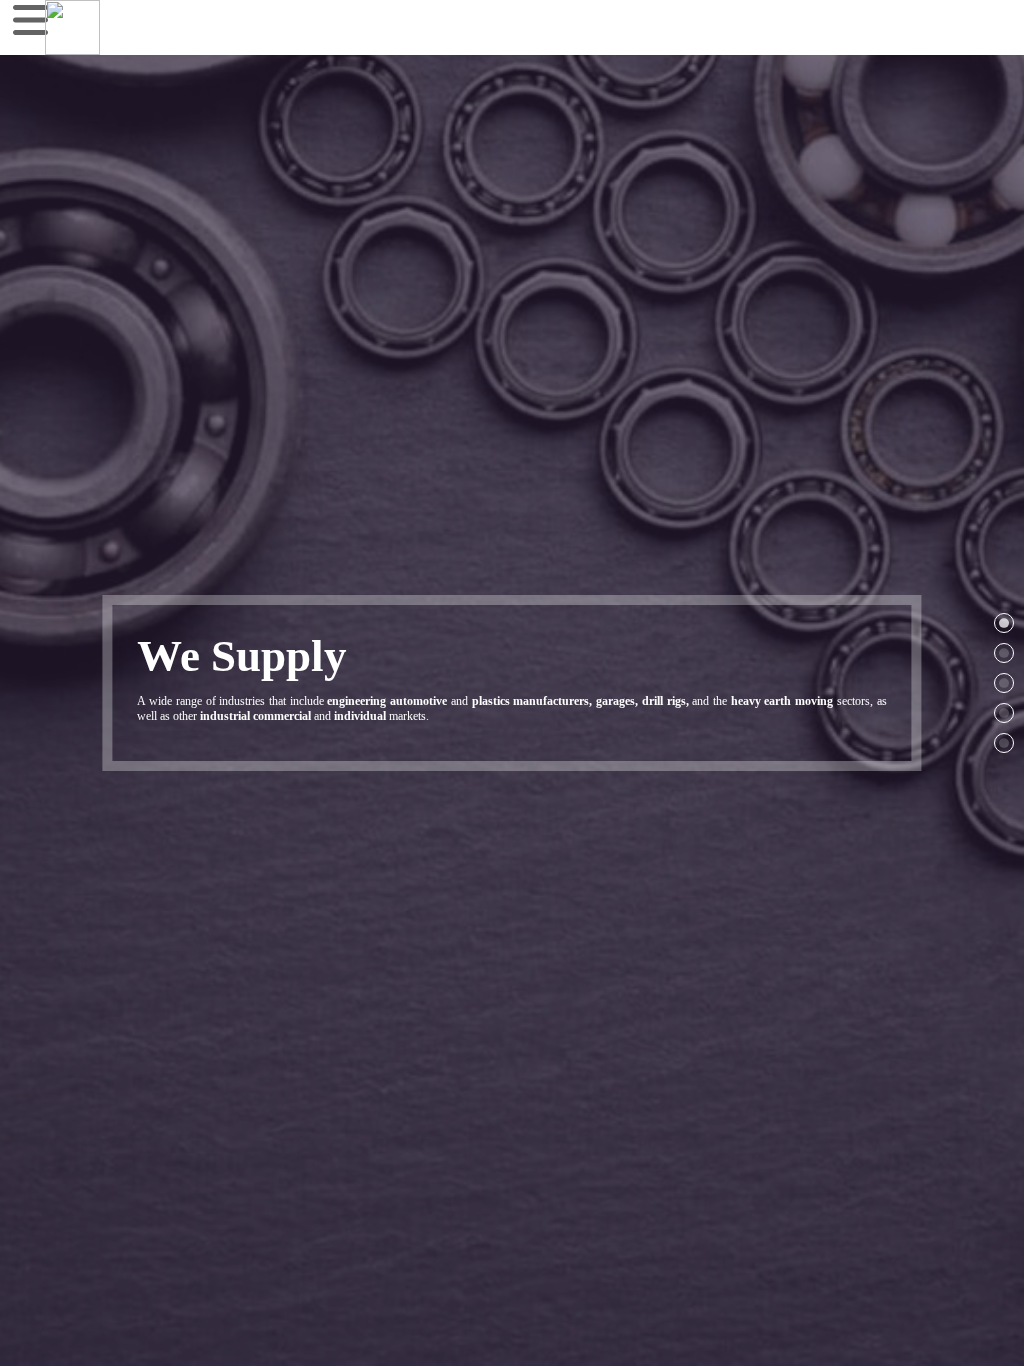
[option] (512, 683)
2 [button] (1004, 653)
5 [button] (1004, 743)
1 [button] (1004, 623)
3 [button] (1004, 683)
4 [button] (1004, 713)
